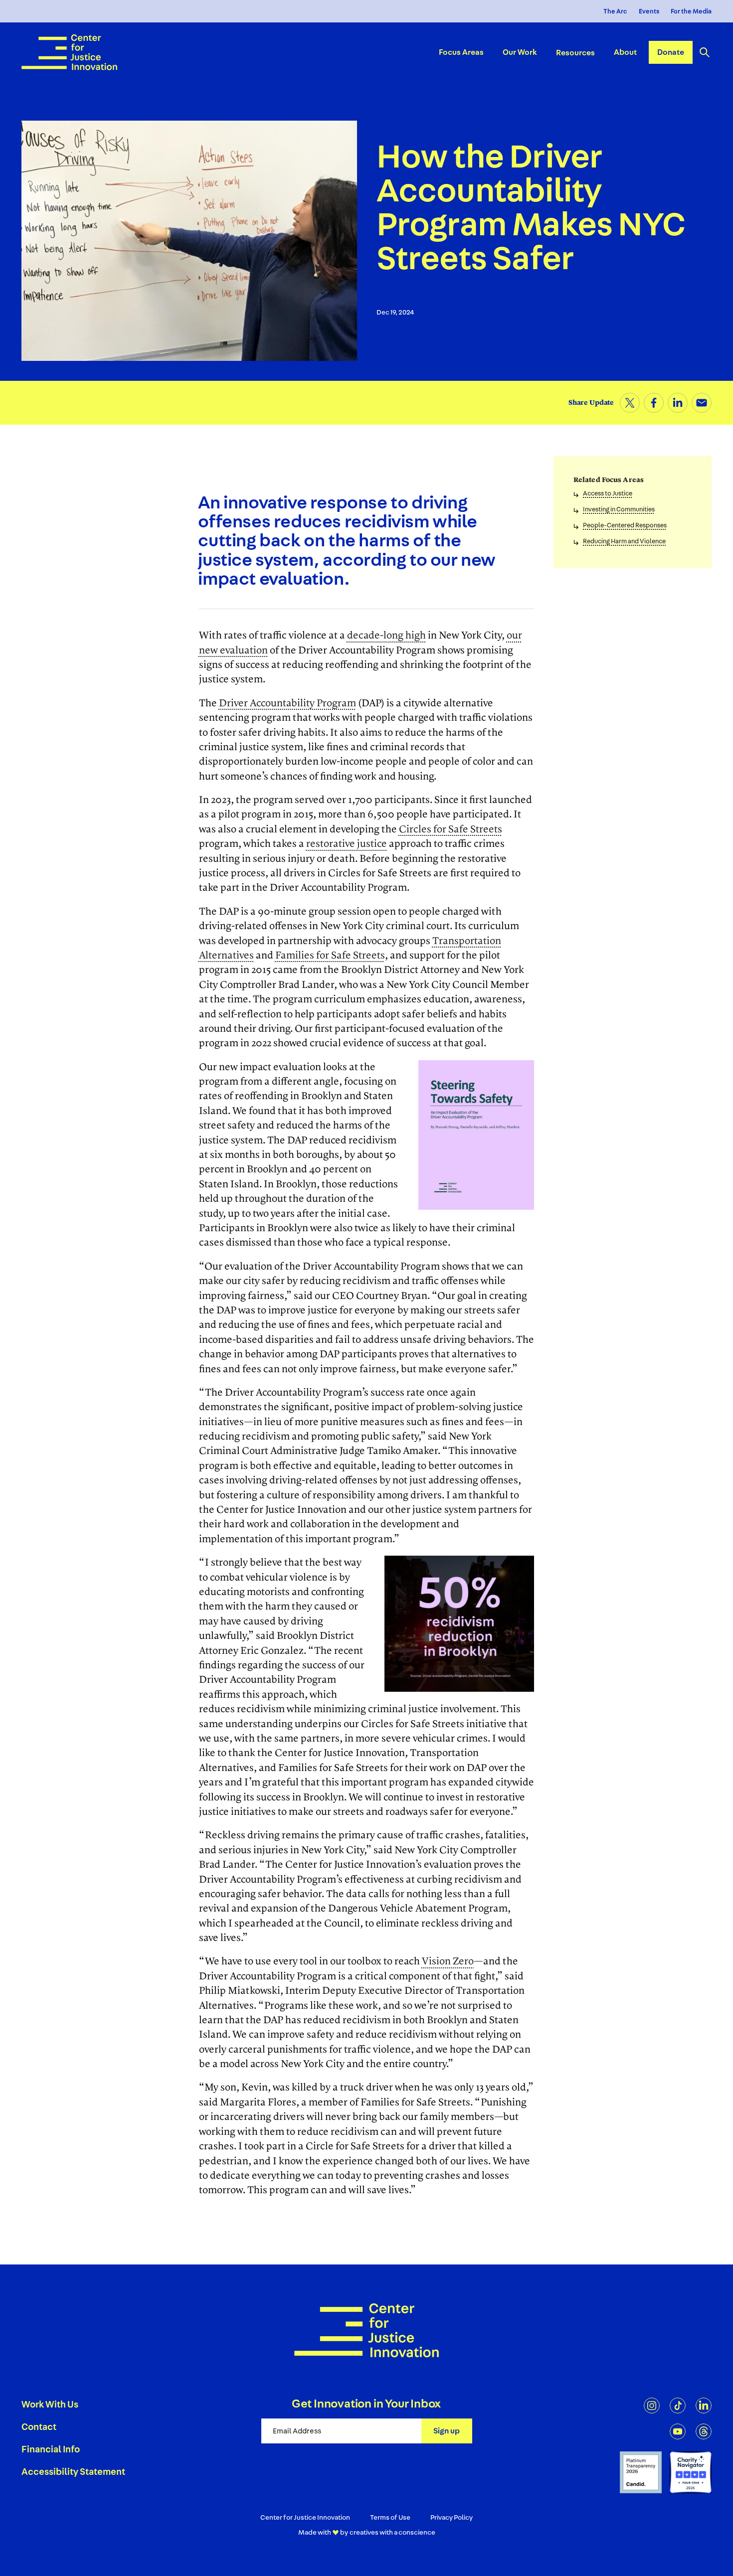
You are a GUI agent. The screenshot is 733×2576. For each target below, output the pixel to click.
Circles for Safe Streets (451, 829)
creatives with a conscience (392, 2533)
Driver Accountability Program (287, 703)
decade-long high (386, 636)
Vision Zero (448, 1961)
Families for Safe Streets (330, 956)
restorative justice (347, 844)
